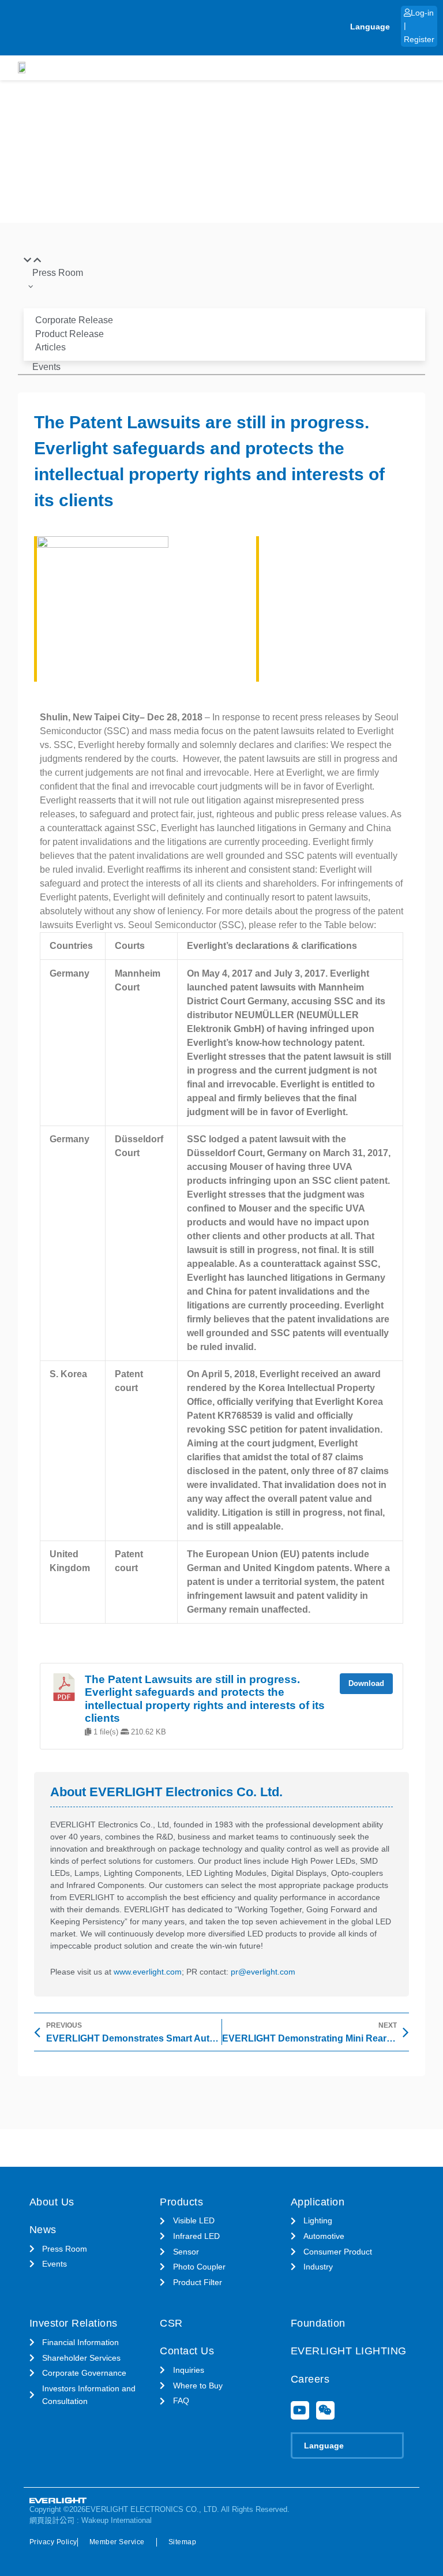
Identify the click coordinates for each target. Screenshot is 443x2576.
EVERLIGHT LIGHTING (349, 2351)
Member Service (117, 2542)
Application (318, 2202)
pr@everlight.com (263, 1972)
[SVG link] (58, 2501)
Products (181, 2202)
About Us (52, 2202)
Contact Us (187, 2351)
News (43, 2230)
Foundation (318, 2323)
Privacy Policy (53, 2542)
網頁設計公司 (52, 2520)
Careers (310, 2379)
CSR (171, 2323)
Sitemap (183, 2542)
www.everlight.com (148, 1972)
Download (366, 1683)
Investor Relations (74, 2323)
